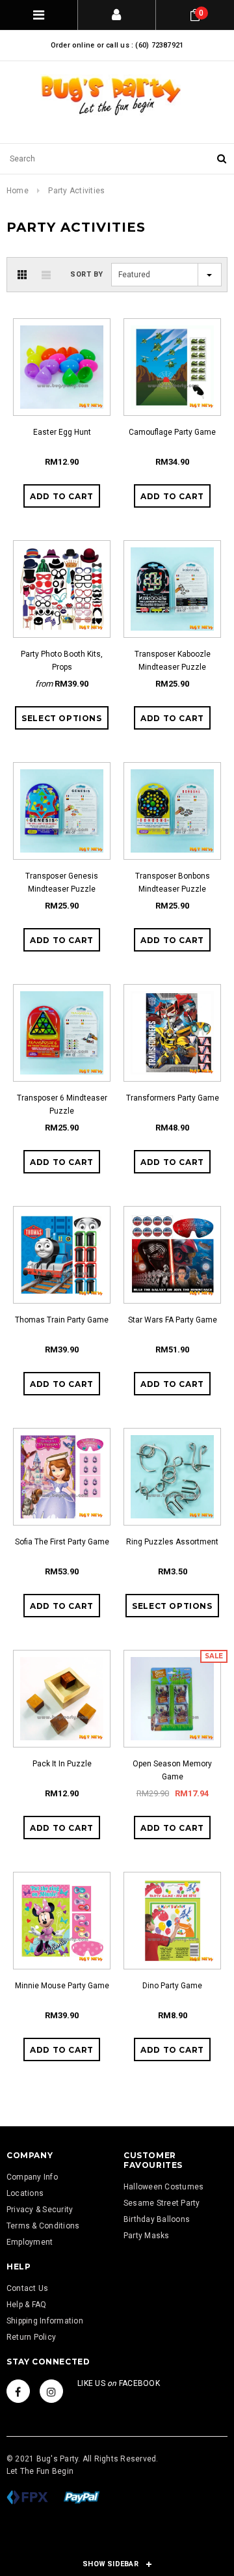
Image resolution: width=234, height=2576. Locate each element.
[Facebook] (18, 2391)
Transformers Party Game (173, 1098)
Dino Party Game (172, 1986)
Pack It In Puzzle (62, 1764)
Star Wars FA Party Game (173, 1320)
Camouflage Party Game (172, 432)
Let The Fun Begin (40, 2471)
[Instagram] (51, 2391)
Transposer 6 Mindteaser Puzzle (62, 1104)
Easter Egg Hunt (62, 432)
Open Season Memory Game (172, 1770)
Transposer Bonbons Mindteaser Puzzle (173, 883)
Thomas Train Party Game (62, 1320)
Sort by (87, 274)
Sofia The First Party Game (62, 1542)
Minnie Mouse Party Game (62, 1986)
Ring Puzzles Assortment (172, 1542)
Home (18, 191)
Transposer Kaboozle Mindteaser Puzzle (173, 661)
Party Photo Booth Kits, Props (62, 661)
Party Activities (76, 191)
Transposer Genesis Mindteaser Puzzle (62, 883)
